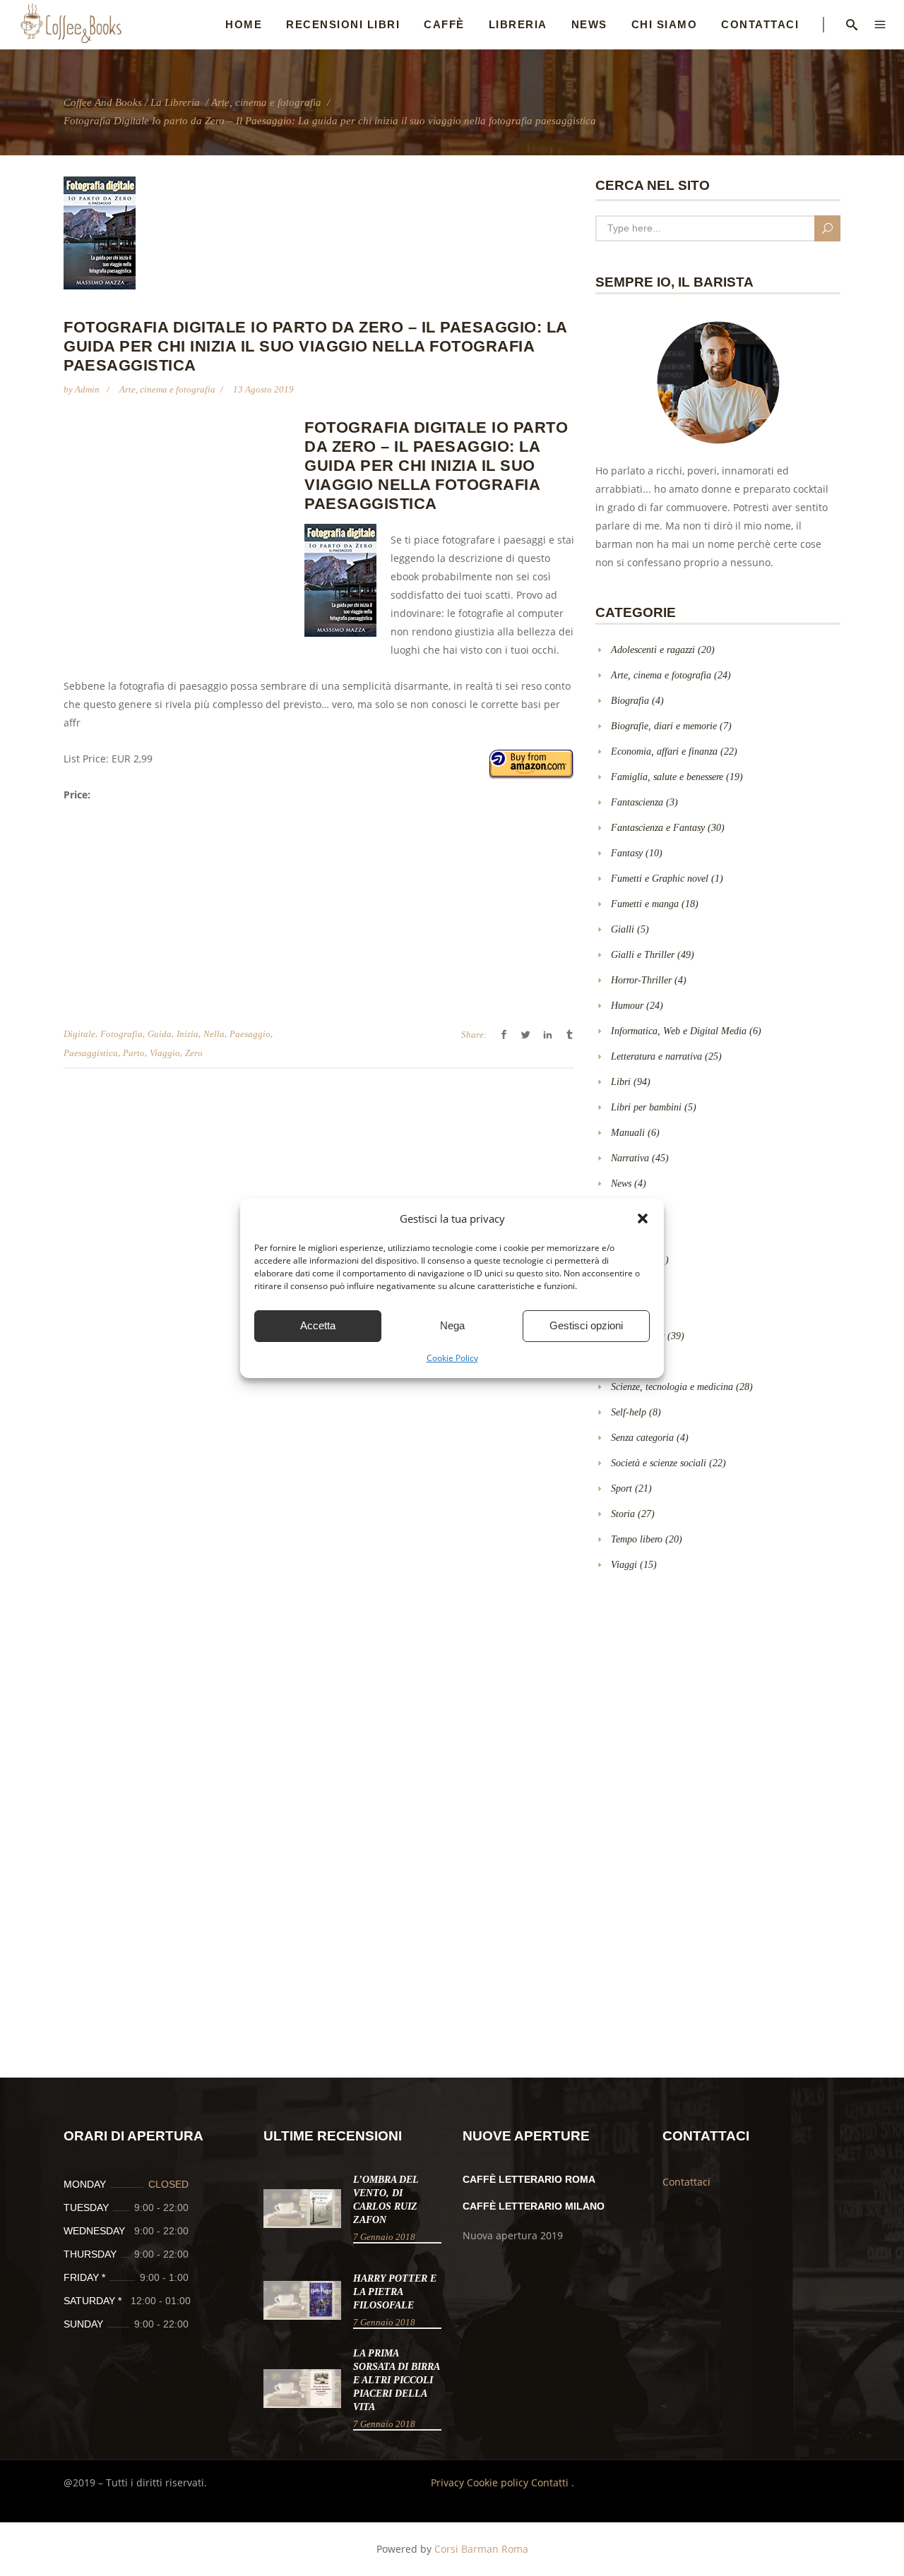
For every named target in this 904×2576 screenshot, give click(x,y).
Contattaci (686, 2182)
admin (88, 389)
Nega (452, 1325)
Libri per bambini (646, 1107)
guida (160, 1034)
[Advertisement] (182, 520)
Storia (623, 1514)
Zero (194, 1053)
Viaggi (624, 1565)
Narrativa (630, 1158)
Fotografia (121, 1034)
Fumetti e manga (645, 904)
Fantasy (627, 853)
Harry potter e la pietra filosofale (395, 2292)
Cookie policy (499, 2482)
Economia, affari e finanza (664, 751)
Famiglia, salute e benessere (667, 777)
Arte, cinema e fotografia (266, 103)
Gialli (623, 929)
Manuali (628, 1133)
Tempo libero (637, 1539)
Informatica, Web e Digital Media (679, 1031)
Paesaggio (250, 1034)
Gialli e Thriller (643, 955)
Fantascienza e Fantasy (658, 828)
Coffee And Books (103, 103)
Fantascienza (637, 802)
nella (214, 1034)
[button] (643, 1218)
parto (134, 1053)
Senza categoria (642, 1438)
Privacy (449, 2482)
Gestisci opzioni (586, 1325)
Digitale (79, 1034)
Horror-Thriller (641, 980)
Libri (621, 1082)
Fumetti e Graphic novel (660, 879)
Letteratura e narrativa (656, 1056)
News (621, 1184)
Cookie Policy (452, 1358)
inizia (188, 1034)
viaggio (165, 1053)
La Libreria (175, 103)
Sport (621, 1488)
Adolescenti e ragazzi (653, 650)
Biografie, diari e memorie (664, 726)
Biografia (630, 701)
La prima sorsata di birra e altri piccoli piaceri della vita (396, 2380)
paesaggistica (91, 1053)
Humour (627, 1006)
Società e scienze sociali (659, 1463)
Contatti (551, 2482)
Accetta (318, 1325)
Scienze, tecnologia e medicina (672, 1387)
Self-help (629, 1412)
